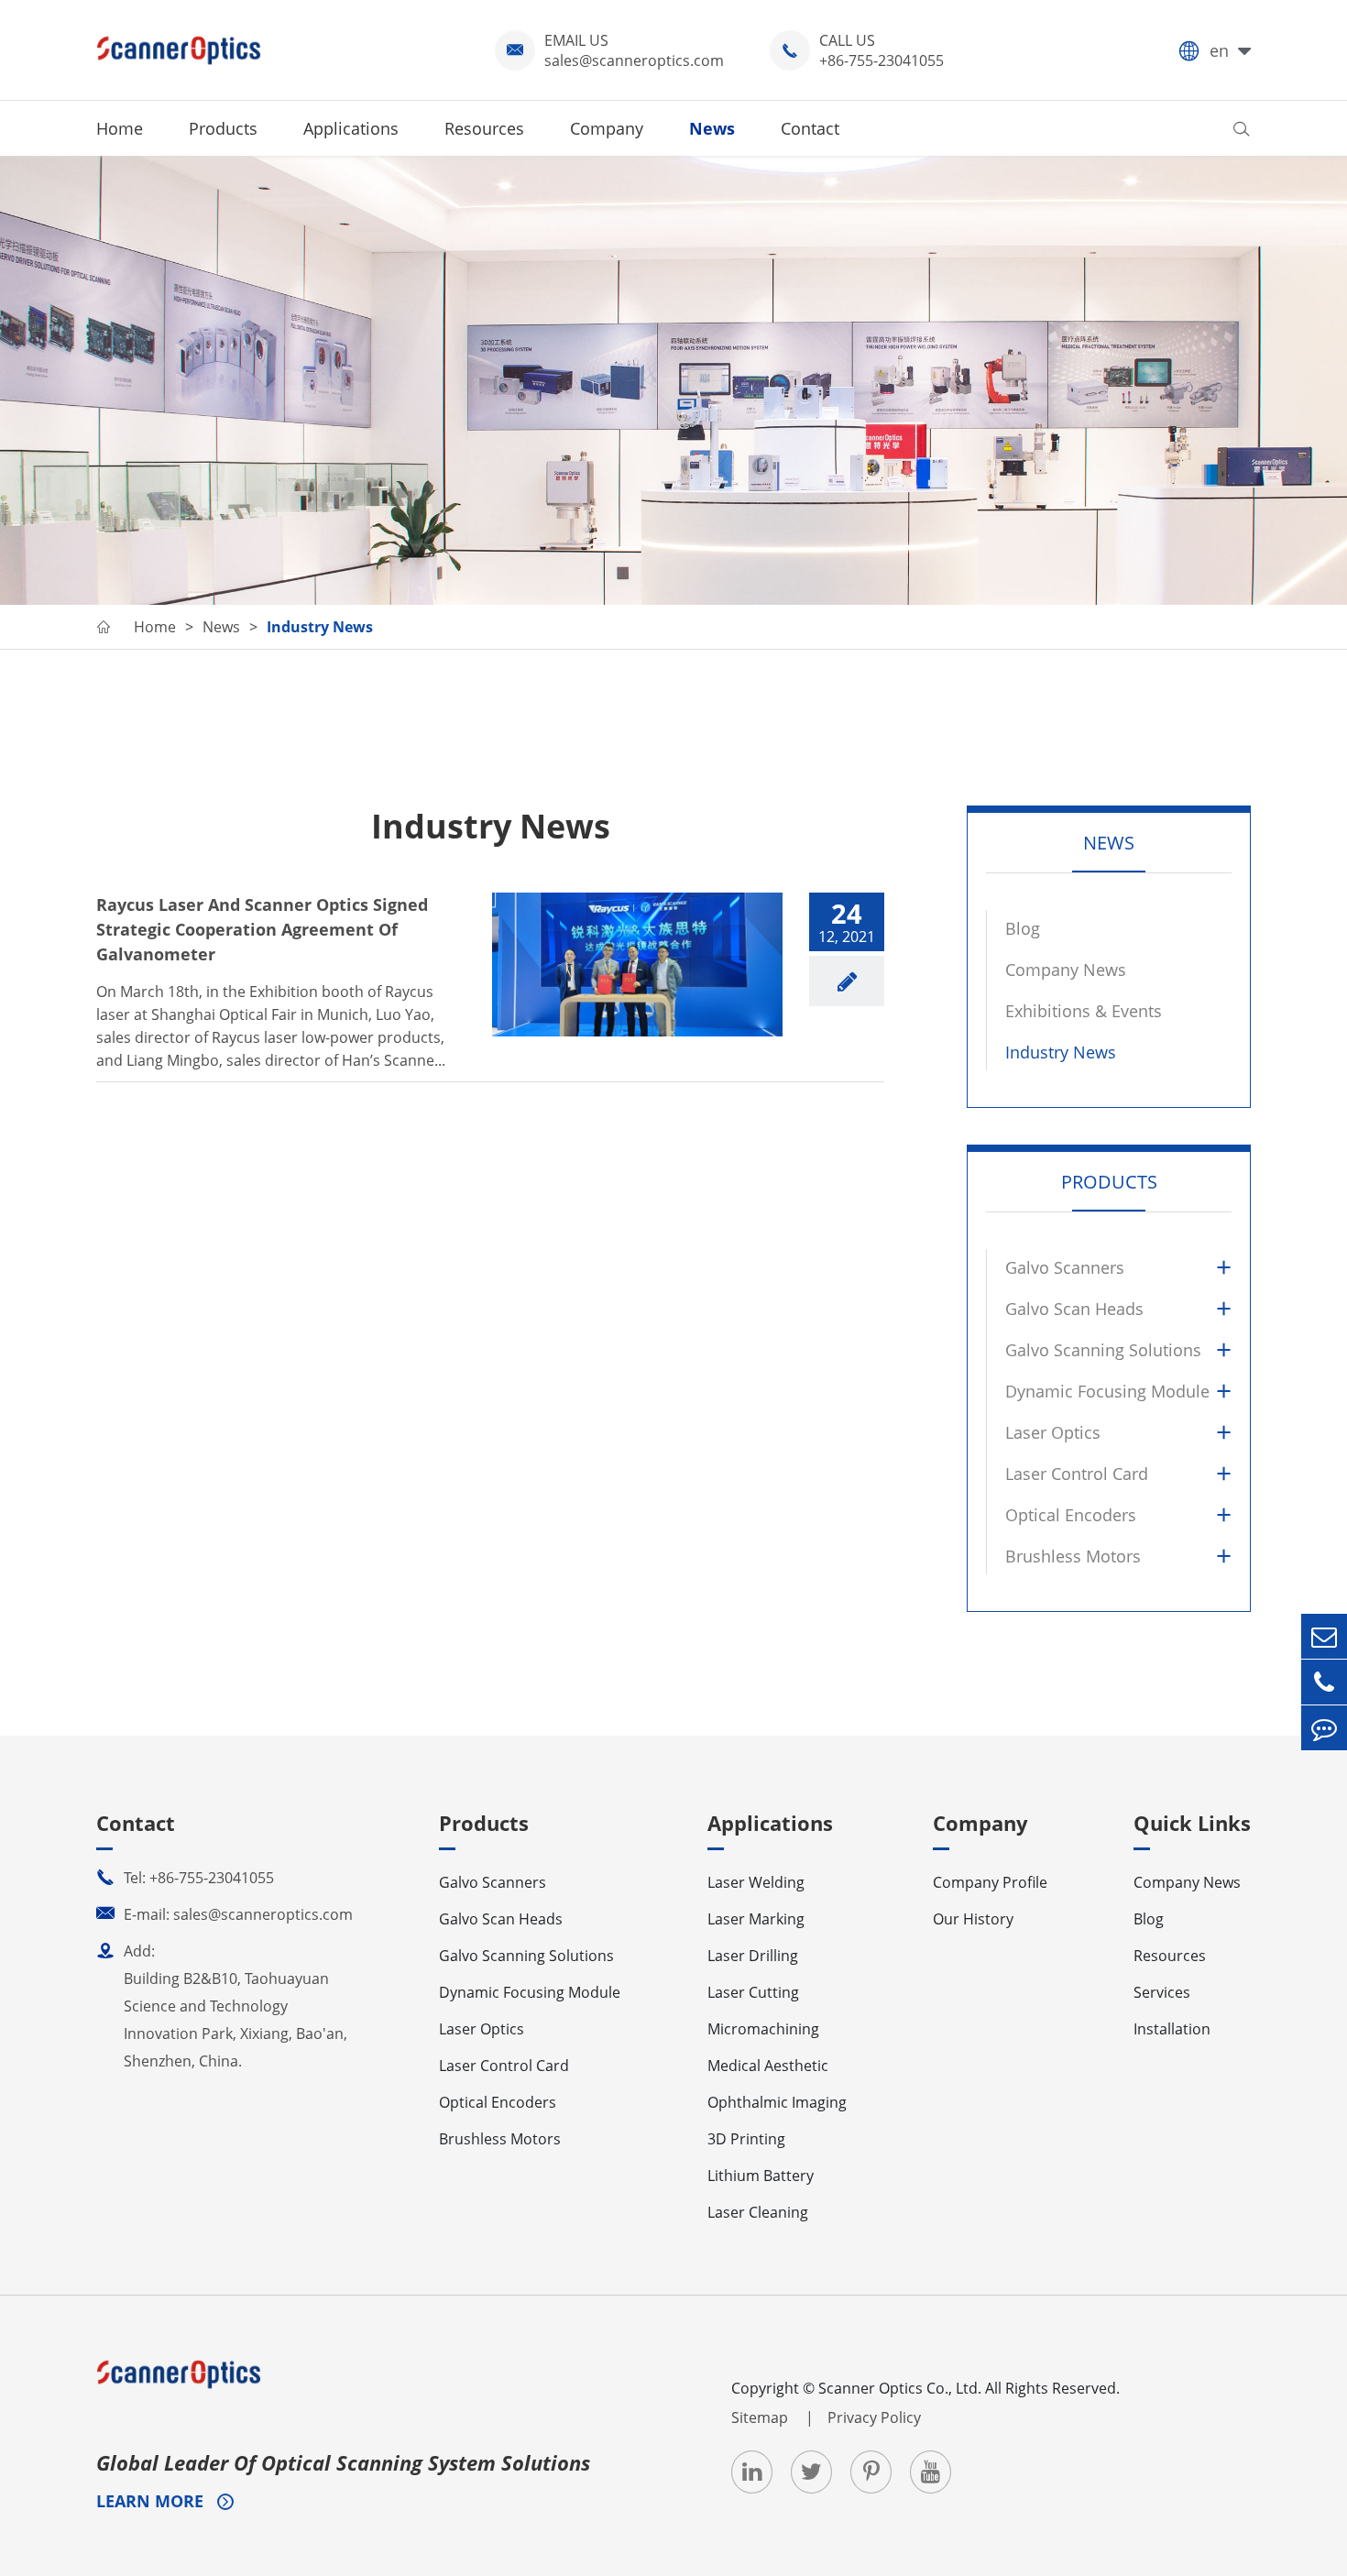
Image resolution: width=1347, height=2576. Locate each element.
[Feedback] (1324, 1728)
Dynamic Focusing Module (1107, 1391)
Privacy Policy (874, 2417)
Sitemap (761, 2417)
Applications (351, 128)
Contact (810, 128)
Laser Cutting (753, 1992)
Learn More (152, 2501)
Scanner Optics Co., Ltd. (900, 2388)
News (712, 128)
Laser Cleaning (758, 2212)
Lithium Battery (761, 2176)
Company (607, 128)
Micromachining (763, 2029)
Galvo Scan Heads (1074, 1309)
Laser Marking (756, 1919)
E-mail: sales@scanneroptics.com (224, 1914)
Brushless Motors (1073, 1556)
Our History (973, 1919)
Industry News (320, 627)
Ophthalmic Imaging (777, 2102)
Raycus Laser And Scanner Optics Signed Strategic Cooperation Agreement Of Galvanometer (262, 929)
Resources (484, 128)
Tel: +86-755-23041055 (185, 1878)
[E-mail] (1324, 1636)
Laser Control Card (1077, 1474)
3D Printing (746, 2139)
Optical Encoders (1071, 1515)
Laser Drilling (753, 1956)
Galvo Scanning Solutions (1103, 1350)
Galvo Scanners (1065, 1267)
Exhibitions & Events (1084, 1011)
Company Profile (990, 1882)
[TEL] (1324, 1682)
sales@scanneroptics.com (634, 60)
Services (1162, 1992)
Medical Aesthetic (768, 2066)
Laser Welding (756, 1882)
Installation (1172, 2029)
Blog (1023, 928)
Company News (1066, 970)
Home (120, 128)
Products (223, 128)
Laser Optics (1053, 1432)
